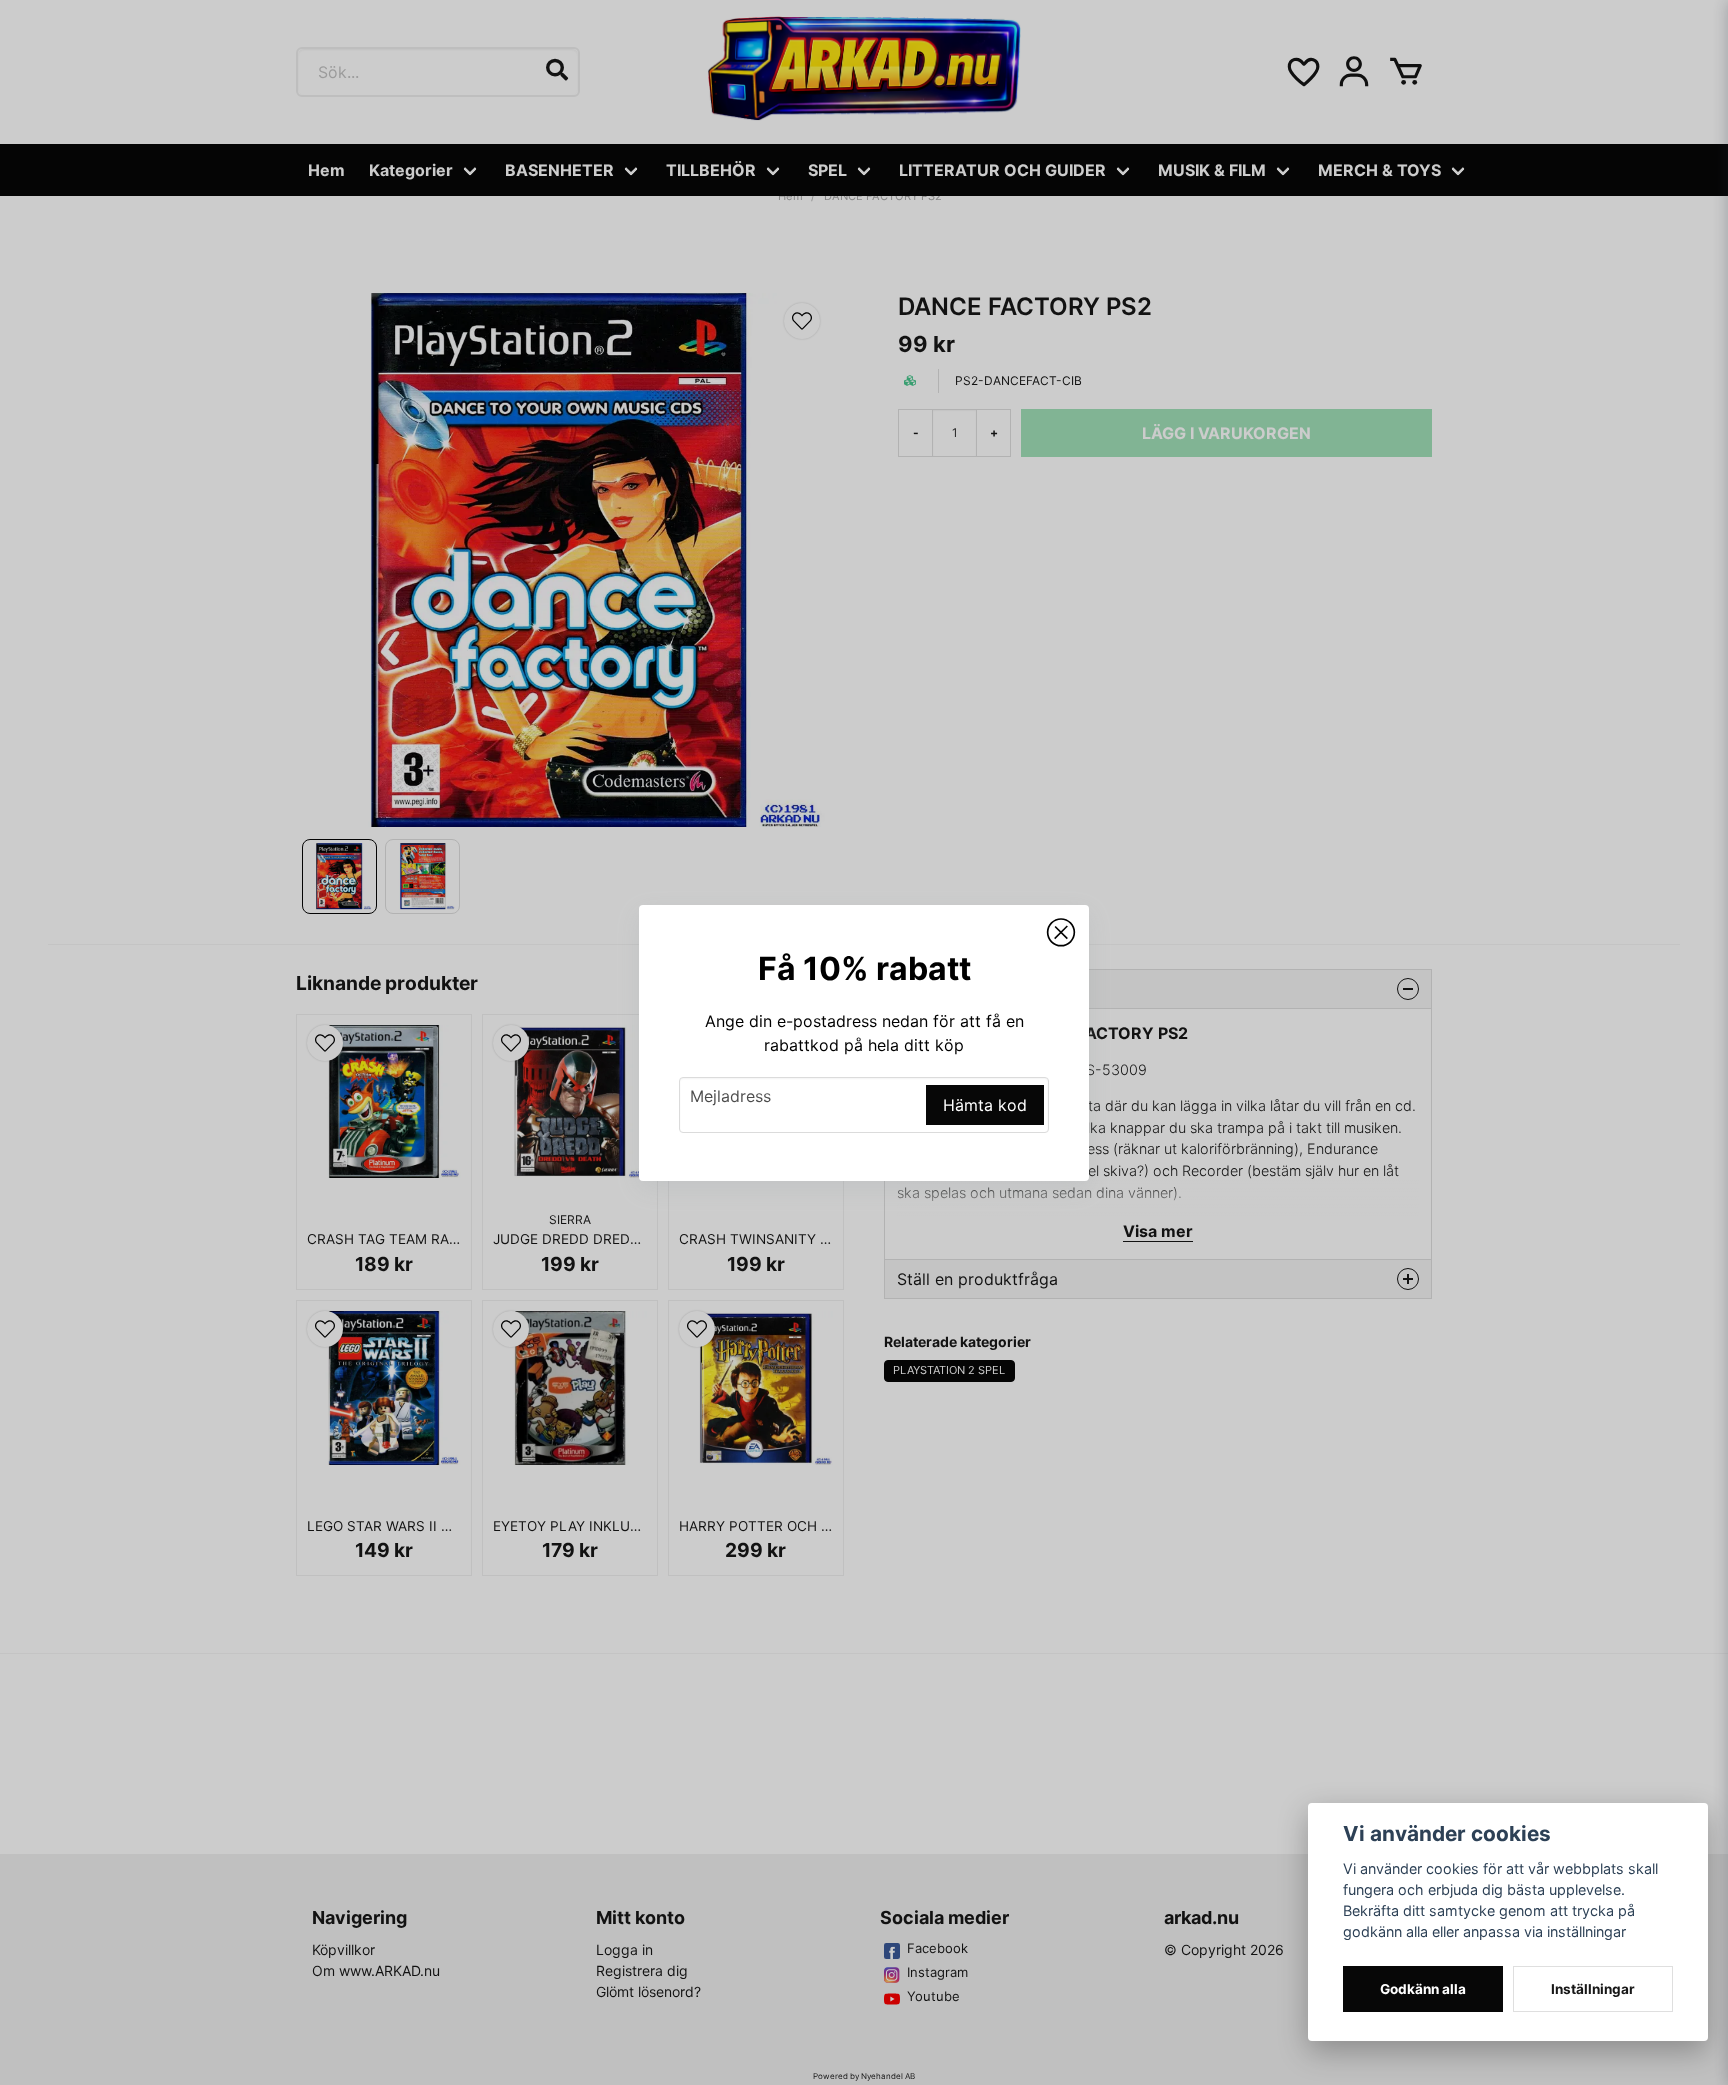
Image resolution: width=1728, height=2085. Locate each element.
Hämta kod (985, 1105)
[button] (1061, 933)
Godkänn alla (1423, 1989)
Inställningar (1593, 1989)
